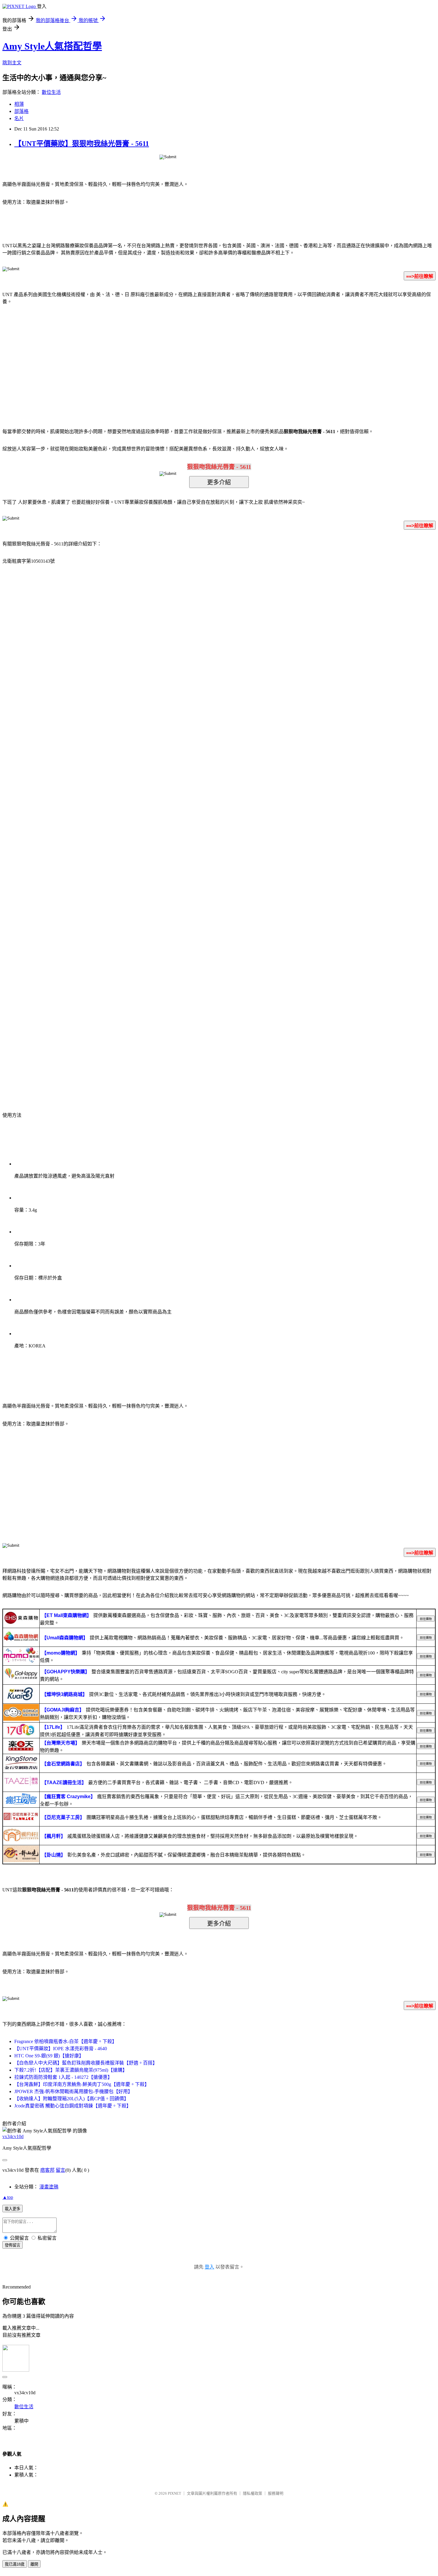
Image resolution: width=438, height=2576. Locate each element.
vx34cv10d (13, 2136)
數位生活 (51, 92)
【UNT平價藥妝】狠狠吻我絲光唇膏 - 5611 (82, 144)
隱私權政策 (253, 2493)
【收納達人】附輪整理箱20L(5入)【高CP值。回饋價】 (72, 2099)
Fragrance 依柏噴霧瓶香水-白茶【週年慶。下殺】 (66, 2041)
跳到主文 (12, 63)
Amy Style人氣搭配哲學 (52, 46)
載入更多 (13, 2209)
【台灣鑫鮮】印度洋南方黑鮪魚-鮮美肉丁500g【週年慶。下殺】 (82, 2084)
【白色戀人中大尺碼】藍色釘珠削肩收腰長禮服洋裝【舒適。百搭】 (86, 2063)
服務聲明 (276, 2493)
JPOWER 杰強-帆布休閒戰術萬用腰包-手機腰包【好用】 (73, 2091)
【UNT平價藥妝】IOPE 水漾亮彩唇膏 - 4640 (61, 2049)
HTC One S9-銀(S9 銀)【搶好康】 (49, 2056)
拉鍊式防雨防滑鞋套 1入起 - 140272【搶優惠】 (63, 2077)
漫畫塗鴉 (49, 2187)
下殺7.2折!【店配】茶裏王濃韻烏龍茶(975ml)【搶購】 (71, 2070)
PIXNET (174, 2493)
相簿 (19, 104)
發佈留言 (13, 2245)
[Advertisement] (168, 357)
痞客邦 (47, 2170)
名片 (19, 118)
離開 (34, 2564)
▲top (8, 2197)
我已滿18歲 (15, 2564)
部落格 (21, 111)
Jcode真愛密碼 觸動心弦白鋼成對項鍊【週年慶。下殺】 (73, 2106)
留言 (60, 2170)
